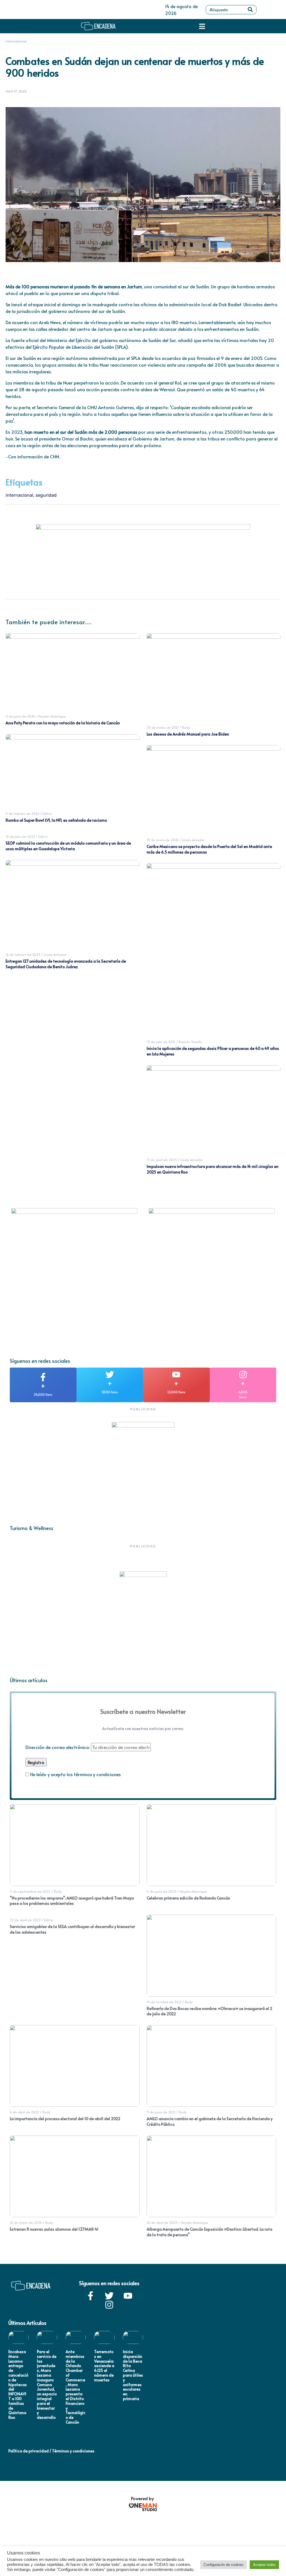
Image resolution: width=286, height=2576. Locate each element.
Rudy (186, 727)
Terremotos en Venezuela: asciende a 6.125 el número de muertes (104, 2366)
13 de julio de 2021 (161, 1042)
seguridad (46, 495)
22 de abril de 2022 (25, 1920)
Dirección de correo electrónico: (58, 1747)
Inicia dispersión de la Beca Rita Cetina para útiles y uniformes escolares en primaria (133, 2375)
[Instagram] (109, 2305)
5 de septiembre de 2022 (30, 1891)
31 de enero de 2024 (26, 2223)
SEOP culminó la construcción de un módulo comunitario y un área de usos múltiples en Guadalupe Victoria (68, 846)
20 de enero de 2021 (163, 727)
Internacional (16, 41)
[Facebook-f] (90, 2296)
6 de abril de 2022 (24, 2112)
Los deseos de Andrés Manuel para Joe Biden (188, 734)
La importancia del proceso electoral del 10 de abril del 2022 (65, 2119)
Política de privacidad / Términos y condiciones (51, 2451)
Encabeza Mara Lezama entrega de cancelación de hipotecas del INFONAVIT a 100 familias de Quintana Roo (18, 2384)
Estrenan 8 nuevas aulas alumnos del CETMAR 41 (54, 2229)
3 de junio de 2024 (20, 716)
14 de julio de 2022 (20, 836)
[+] (43, 1377)
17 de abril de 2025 (162, 1160)
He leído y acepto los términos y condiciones (75, 1774)
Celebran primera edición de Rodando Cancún (188, 1898)
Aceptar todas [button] (264, 2565)
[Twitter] (109, 2296)
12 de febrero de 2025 (23, 954)
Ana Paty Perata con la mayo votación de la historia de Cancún (63, 723)
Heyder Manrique (52, 716)
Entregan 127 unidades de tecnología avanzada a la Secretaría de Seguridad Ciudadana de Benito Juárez (66, 964)
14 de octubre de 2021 (164, 2002)
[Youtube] (128, 2296)
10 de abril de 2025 (162, 2223)
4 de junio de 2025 (162, 1891)
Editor (47, 814)
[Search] (250, 10)
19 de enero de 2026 (163, 840)
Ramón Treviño (190, 1042)
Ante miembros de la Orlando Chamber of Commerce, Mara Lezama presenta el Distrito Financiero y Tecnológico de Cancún (76, 2387)
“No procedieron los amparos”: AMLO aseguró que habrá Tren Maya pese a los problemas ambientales (72, 1901)
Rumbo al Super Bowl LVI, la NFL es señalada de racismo (56, 820)
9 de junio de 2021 (161, 2112)
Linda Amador (55, 954)
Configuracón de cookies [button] (224, 2565)
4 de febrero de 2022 (22, 814)
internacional (19, 495)
